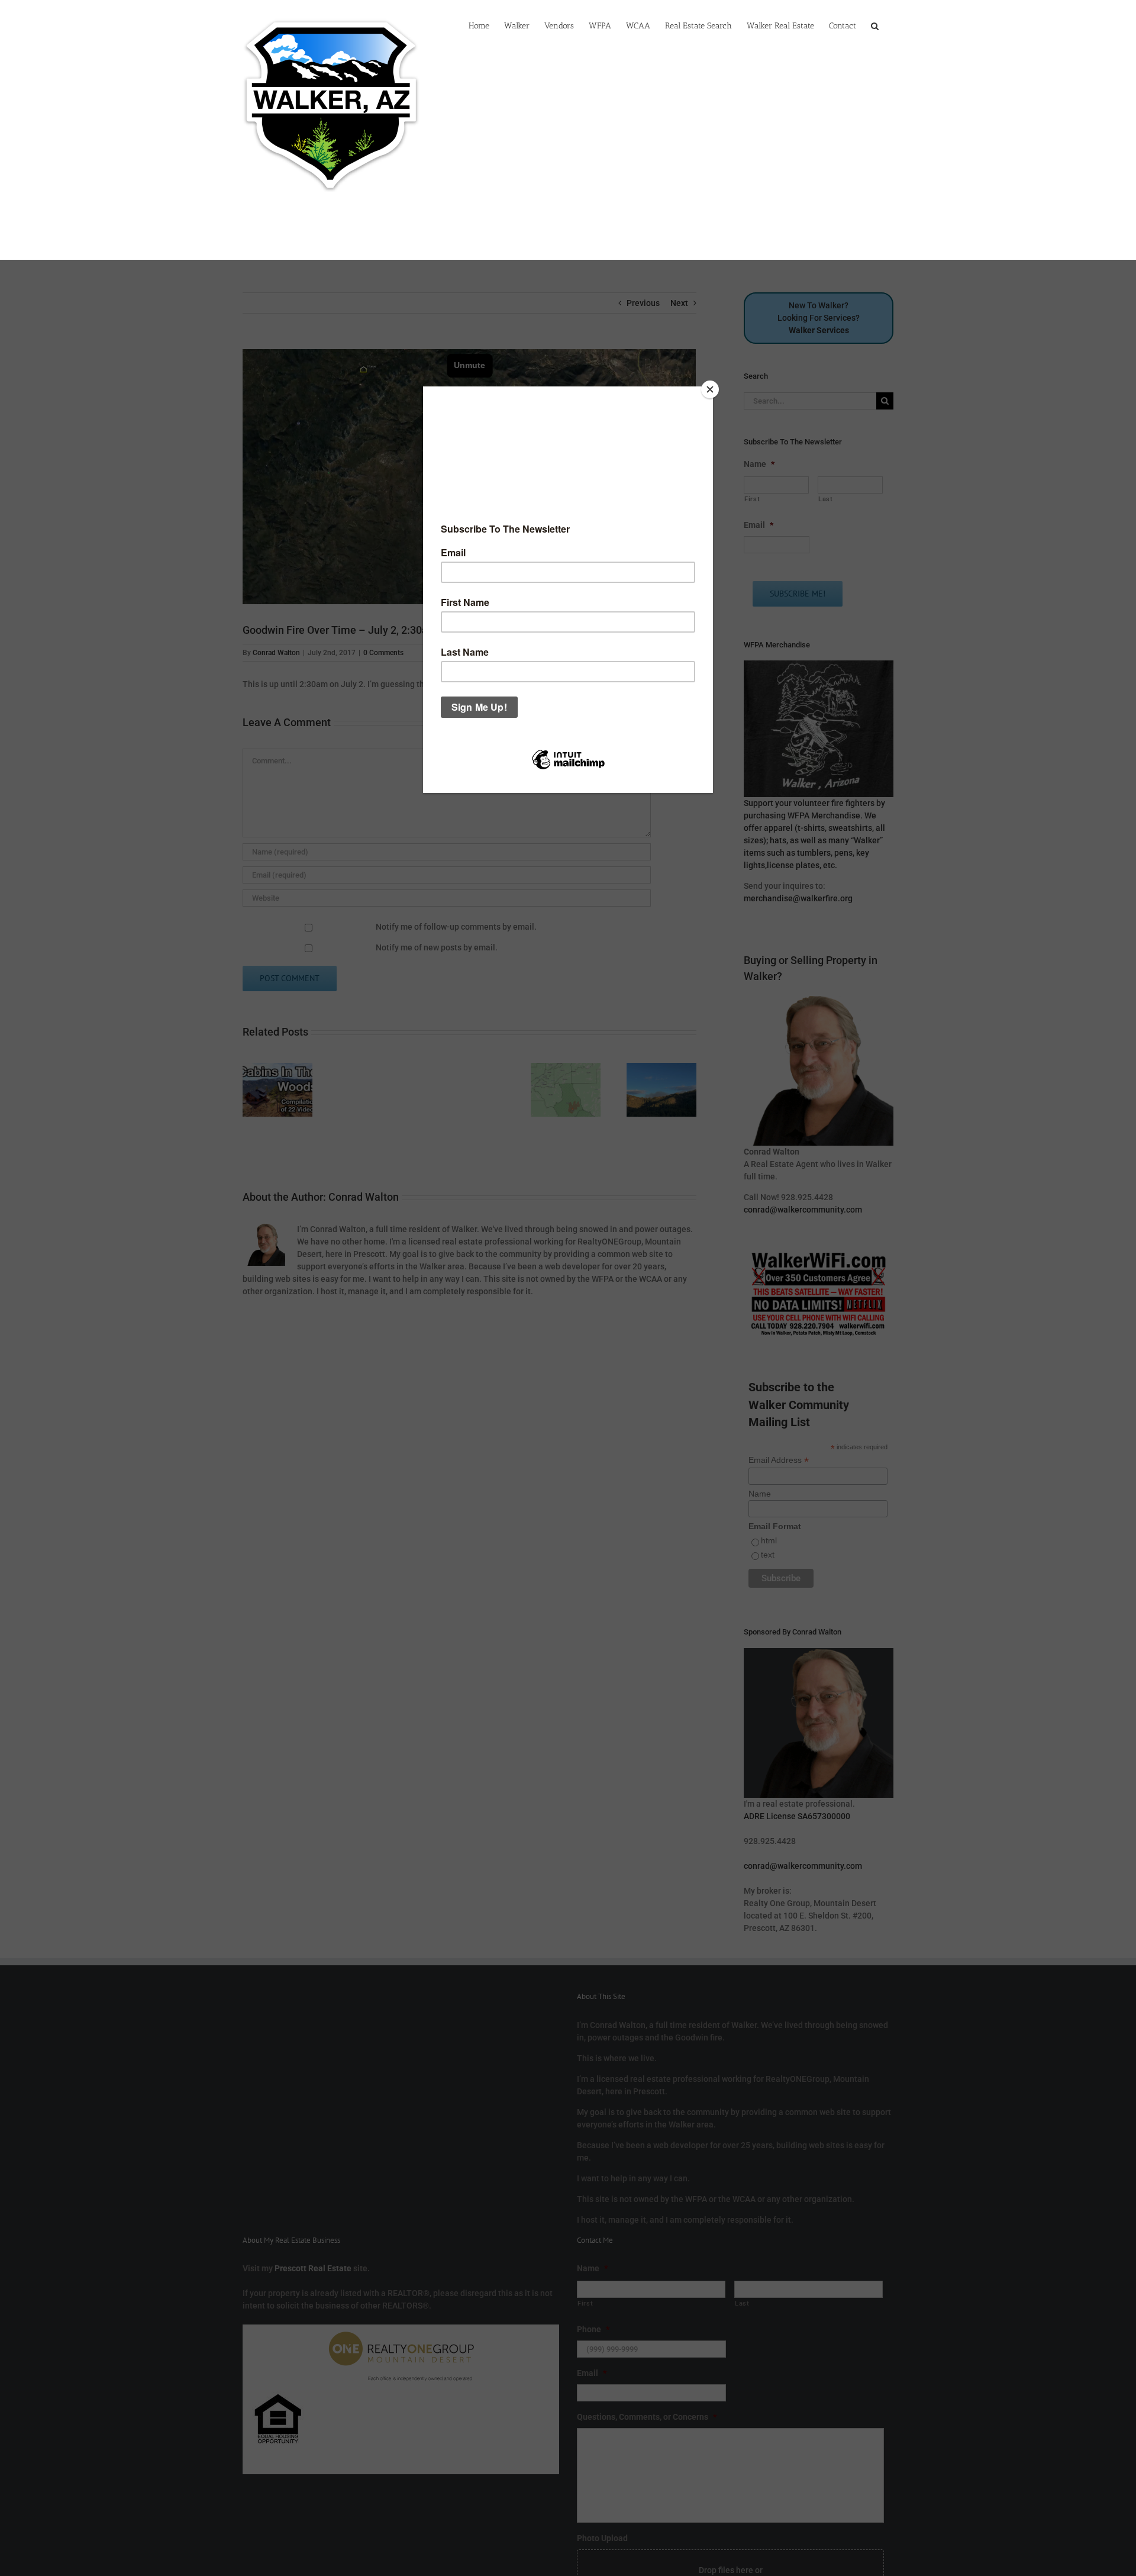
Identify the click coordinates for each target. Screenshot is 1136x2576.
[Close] (710, 389)
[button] (875, 25)
